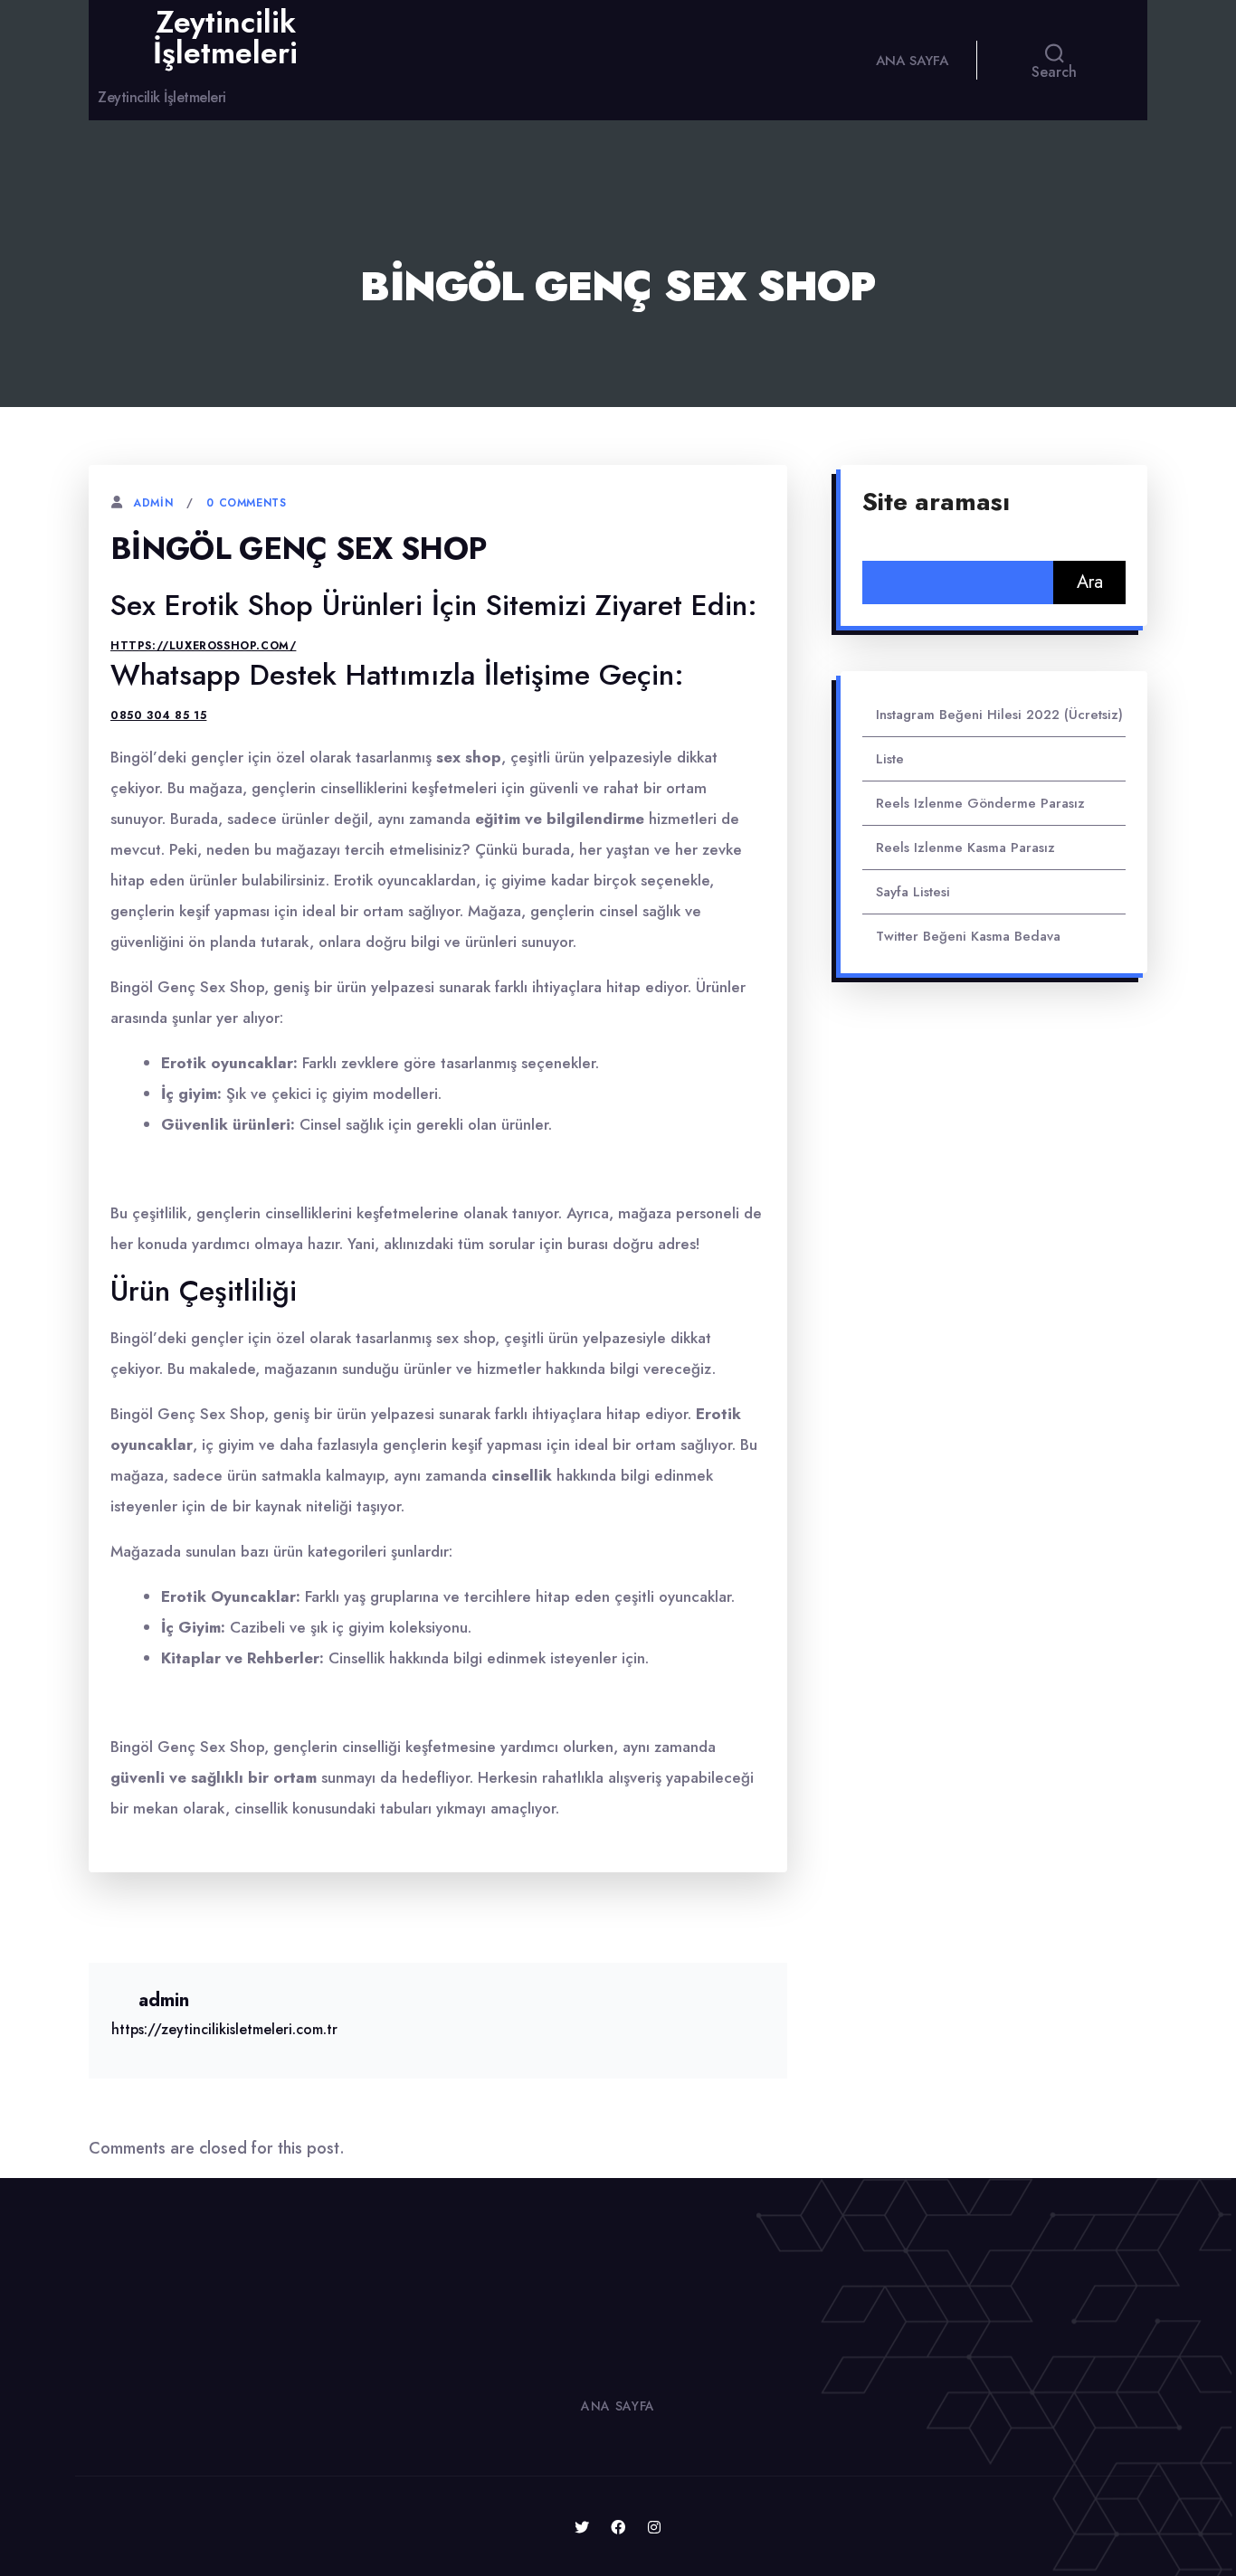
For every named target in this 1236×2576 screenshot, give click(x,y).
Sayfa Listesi (913, 892)
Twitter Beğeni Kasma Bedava (968, 936)
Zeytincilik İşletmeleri (225, 38)
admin (153, 503)
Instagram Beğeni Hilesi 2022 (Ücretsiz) (999, 715)
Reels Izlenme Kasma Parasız (965, 848)
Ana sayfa (912, 61)
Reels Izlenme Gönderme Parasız (980, 803)
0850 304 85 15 (158, 715)
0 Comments (246, 503)
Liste (890, 759)
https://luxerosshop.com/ (203, 646)
